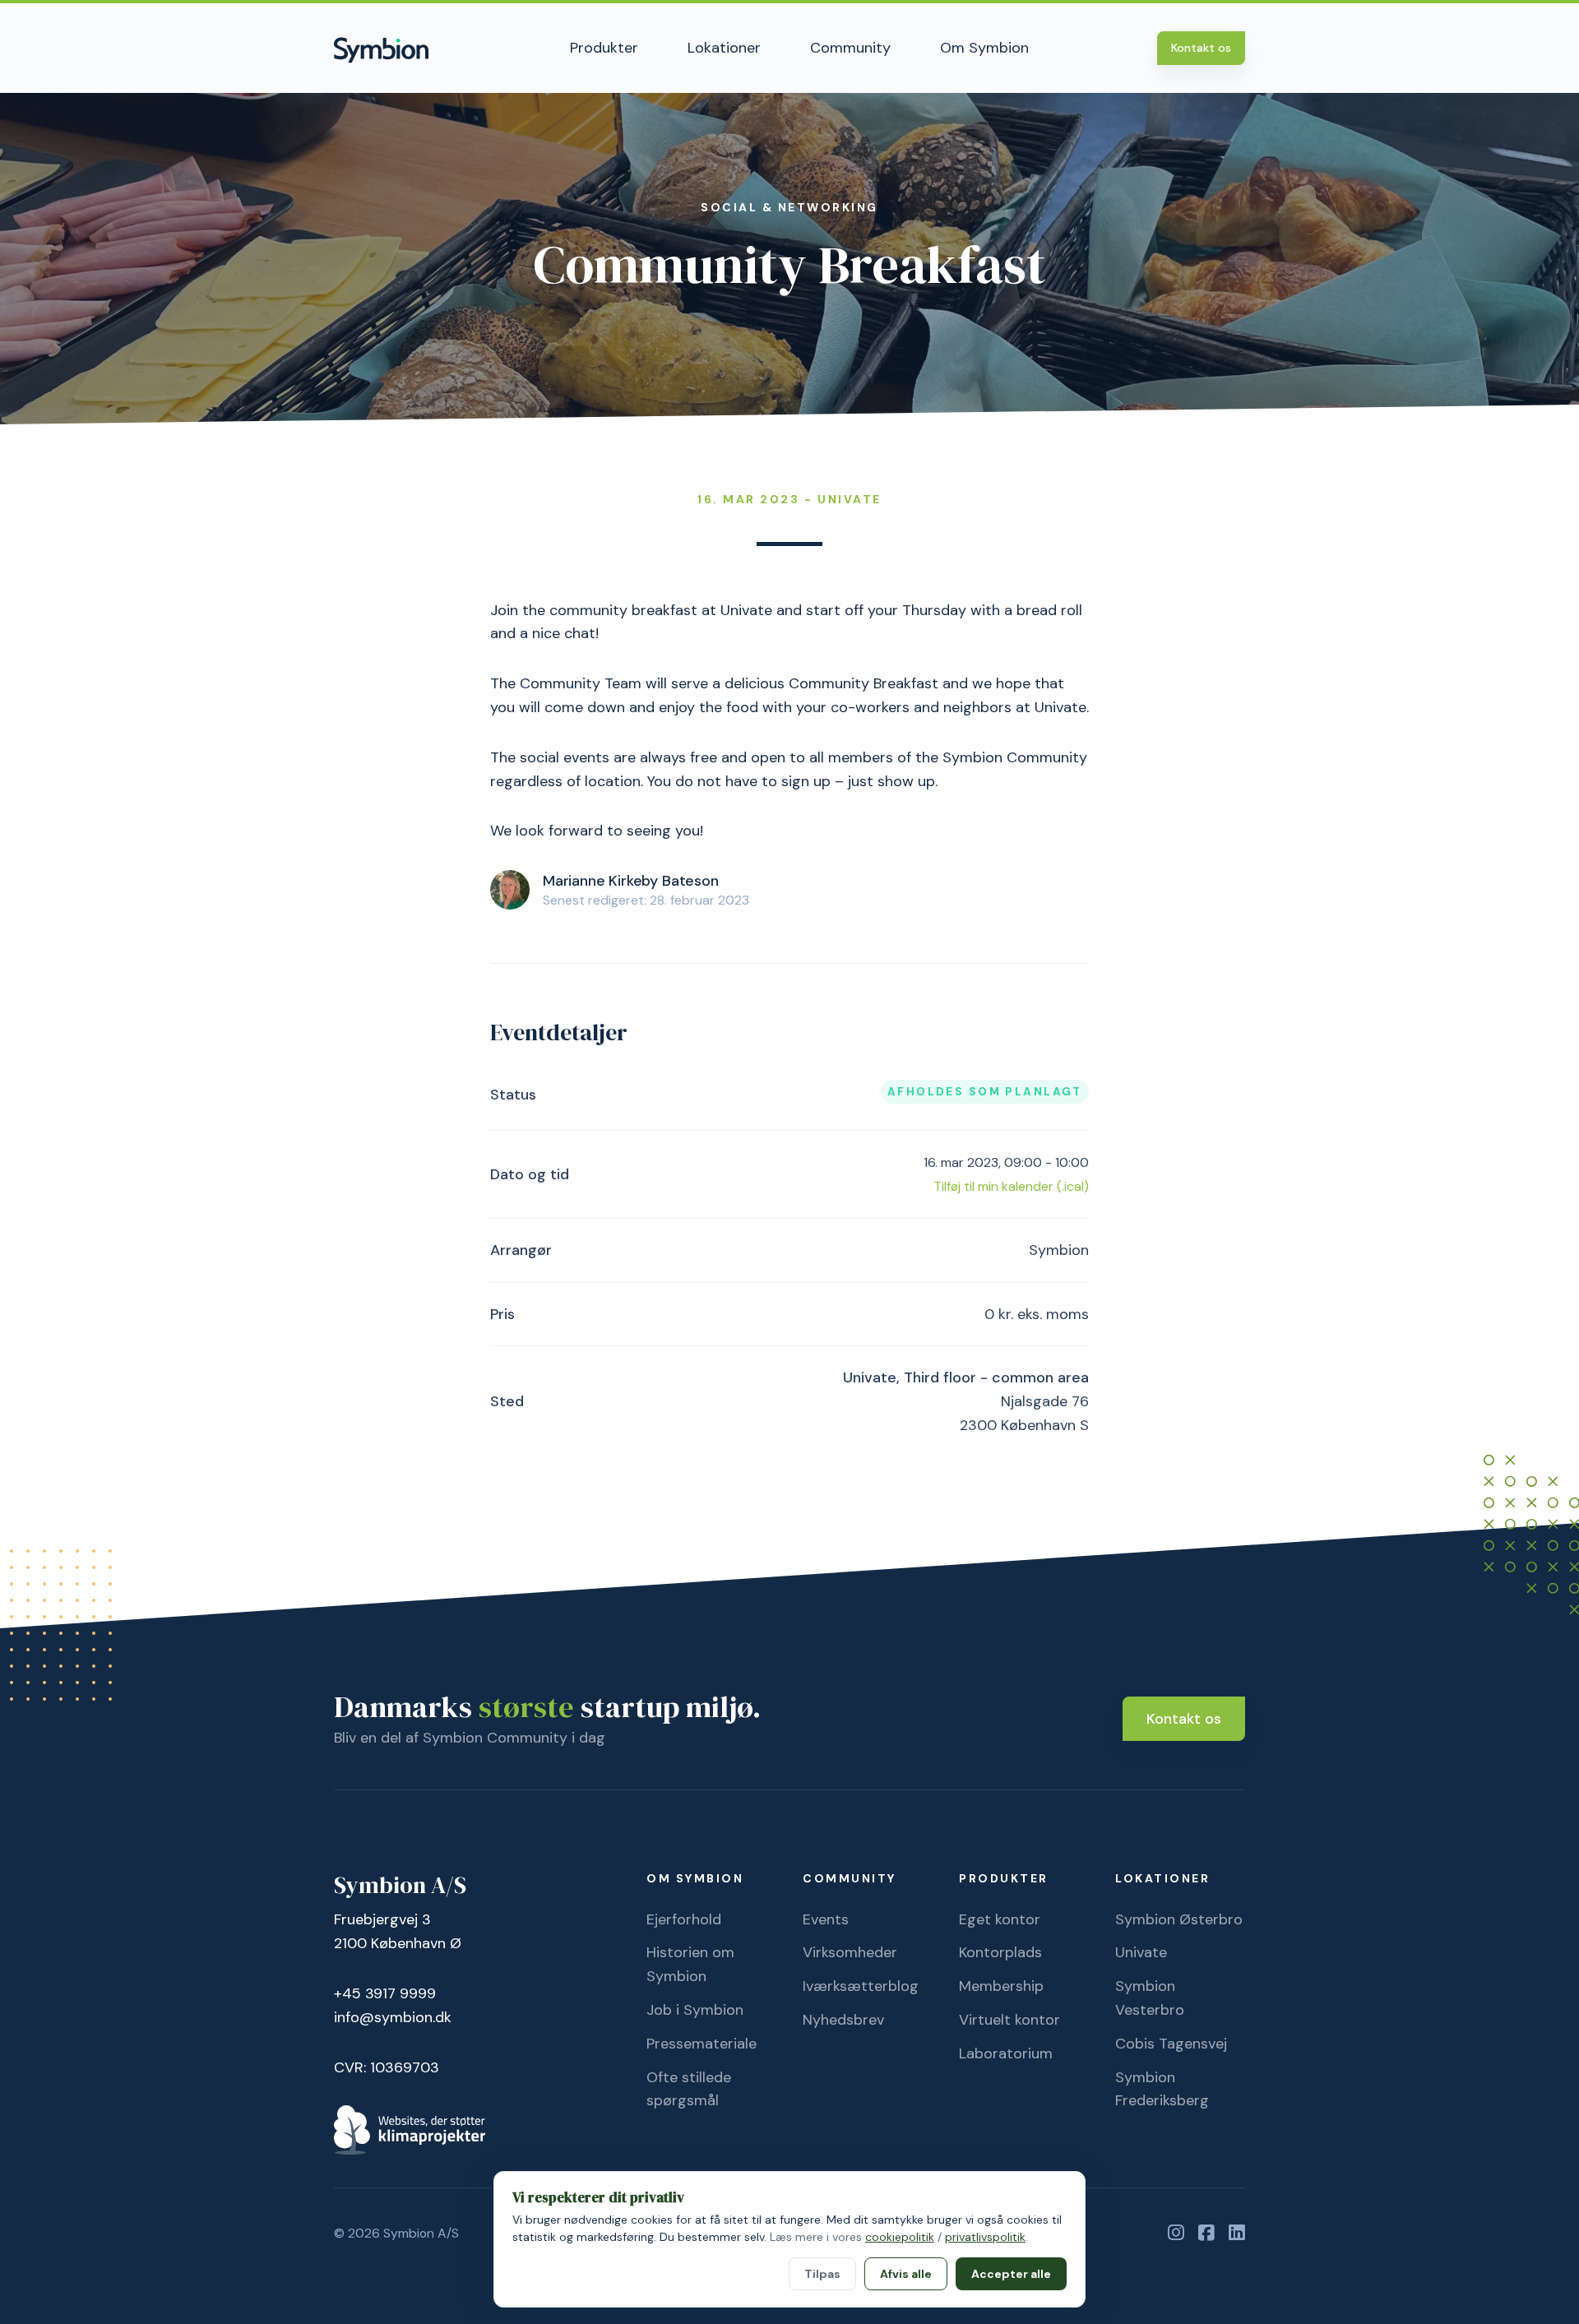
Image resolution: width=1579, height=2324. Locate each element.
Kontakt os (1201, 48)
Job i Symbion (695, 2010)
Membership (1001, 1986)
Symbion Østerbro (1179, 1919)
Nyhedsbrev (843, 2020)
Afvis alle (906, 2274)
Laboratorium (1006, 2053)
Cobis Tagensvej (1171, 2044)
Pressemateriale (702, 2044)
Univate (1141, 1952)
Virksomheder (850, 1952)
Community (850, 48)
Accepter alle (1011, 2274)
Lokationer (724, 48)
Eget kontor (1000, 1919)
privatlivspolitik (985, 2237)
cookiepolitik (900, 2237)
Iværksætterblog (861, 1986)
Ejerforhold (684, 1919)
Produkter (604, 48)
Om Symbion (984, 48)
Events (826, 1919)
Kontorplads (1000, 1952)
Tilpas (822, 2274)
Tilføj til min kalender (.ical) (1011, 1186)
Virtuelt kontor (1009, 2020)
